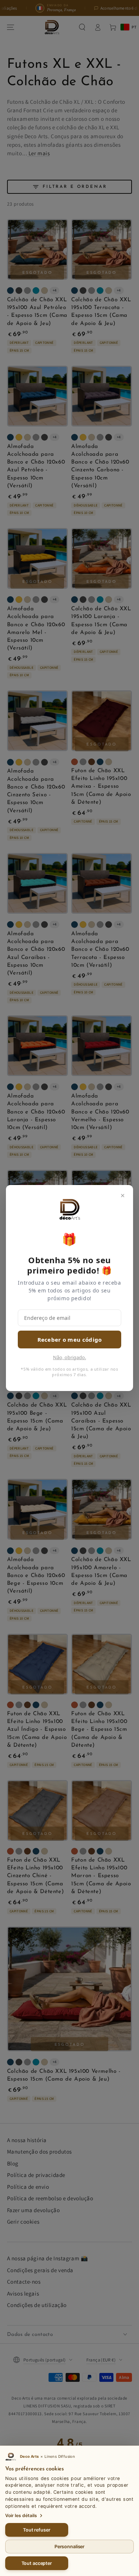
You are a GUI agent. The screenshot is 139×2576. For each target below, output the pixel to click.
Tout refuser (37, 2530)
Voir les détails (21, 2515)
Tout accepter (37, 2563)
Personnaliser (69, 2547)
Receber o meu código (70, 1340)
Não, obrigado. (69, 1357)
